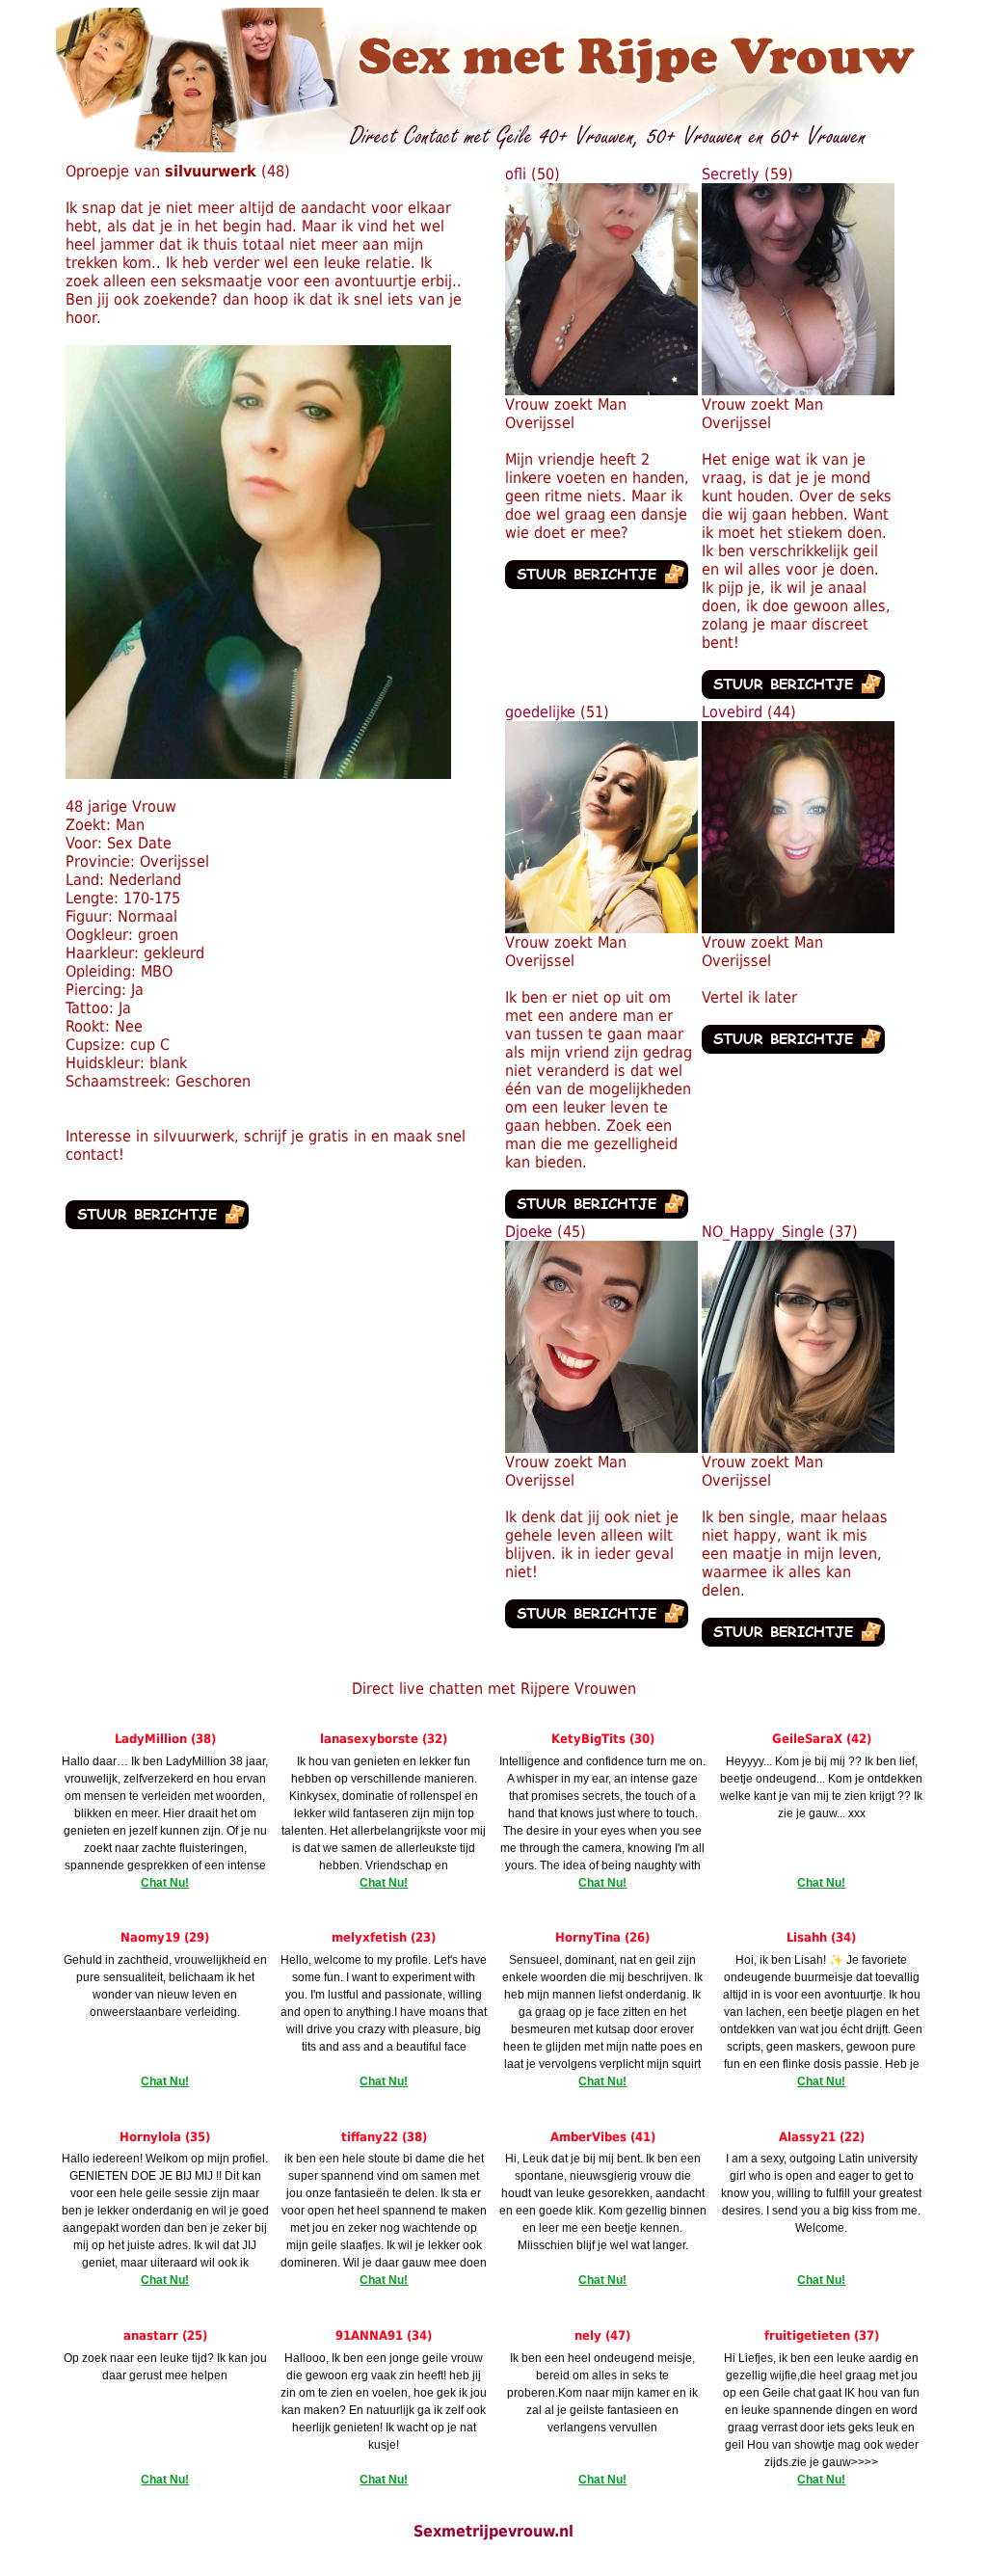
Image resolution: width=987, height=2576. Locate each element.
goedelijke (540, 712)
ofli (516, 174)
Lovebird (732, 712)
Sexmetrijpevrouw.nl (493, 2531)
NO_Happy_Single (763, 1232)
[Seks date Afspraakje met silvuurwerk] (258, 774)
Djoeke (529, 1232)
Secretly (731, 174)
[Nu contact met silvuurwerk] (157, 1224)
